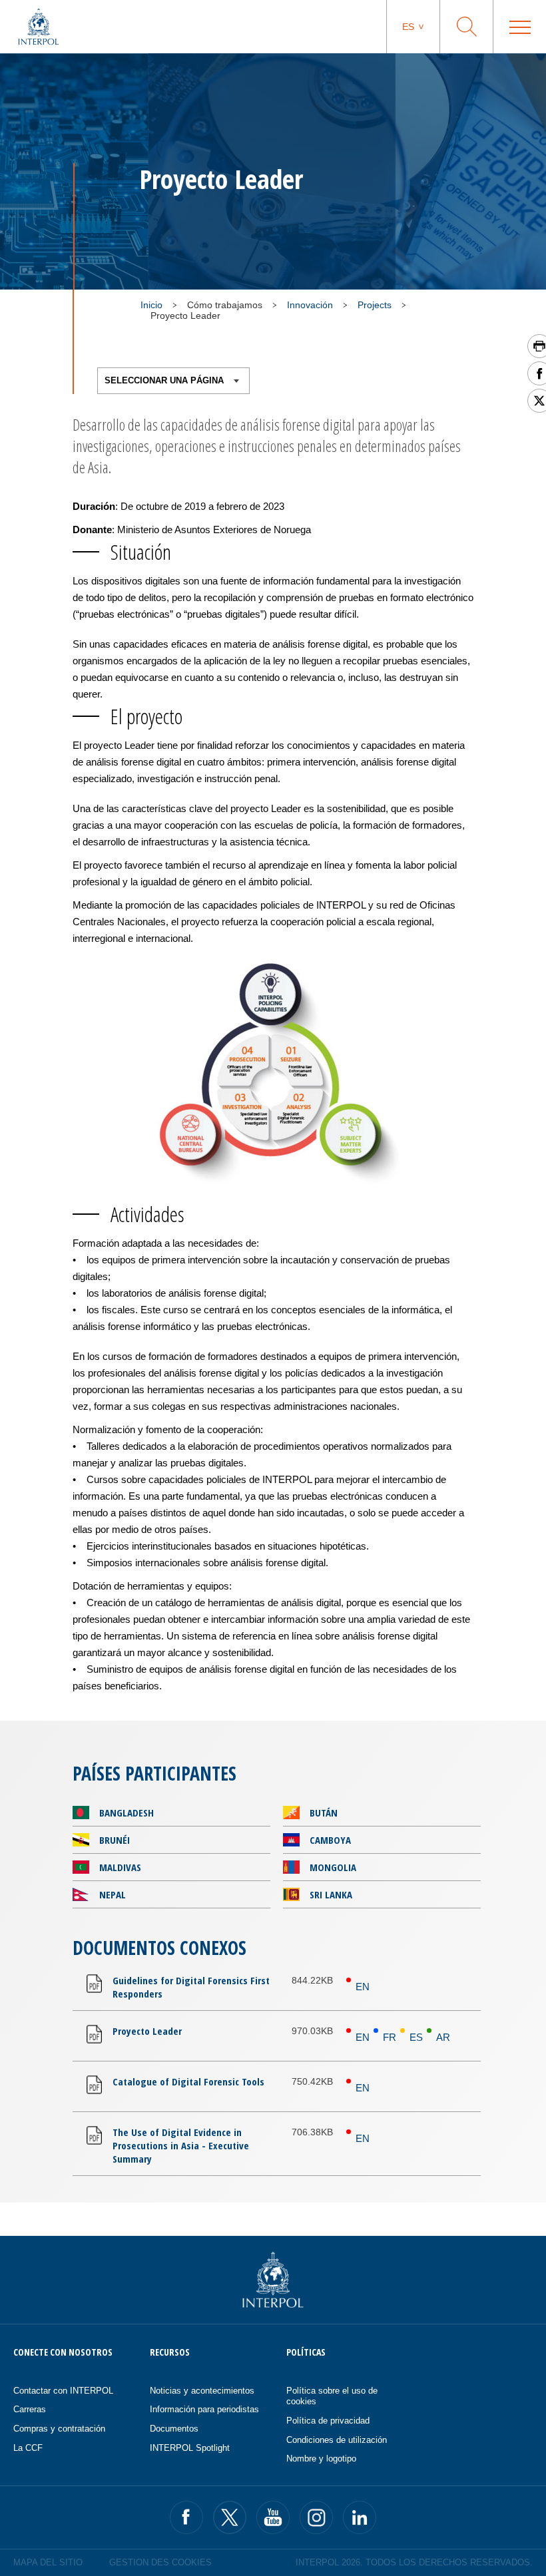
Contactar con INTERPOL (63, 2391)
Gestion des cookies (160, 2562)
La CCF (28, 2448)
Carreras (30, 2409)
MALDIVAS (120, 1867)
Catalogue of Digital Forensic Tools (188, 2081)
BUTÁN (324, 1813)
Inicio (151, 305)
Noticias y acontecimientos (202, 2391)
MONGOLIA (333, 1867)
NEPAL (113, 1894)
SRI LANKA (331, 1894)
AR (443, 2037)
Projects (375, 305)
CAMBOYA (330, 1840)
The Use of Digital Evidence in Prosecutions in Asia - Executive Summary (181, 2145)
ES (416, 2037)
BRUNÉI (115, 1840)
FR (390, 2037)
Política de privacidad (328, 2421)
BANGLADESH (127, 1813)
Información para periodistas (204, 2409)
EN (363, 1987)
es (408, 27)
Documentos (174, 2429)
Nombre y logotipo (321, 2459)
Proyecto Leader (147, 2031)
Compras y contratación (59, 2429)
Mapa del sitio (48, 2562)
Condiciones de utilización (337, 2440)
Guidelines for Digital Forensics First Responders (191, 1987)
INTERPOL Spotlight (190, 2448)
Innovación (310, 305)
